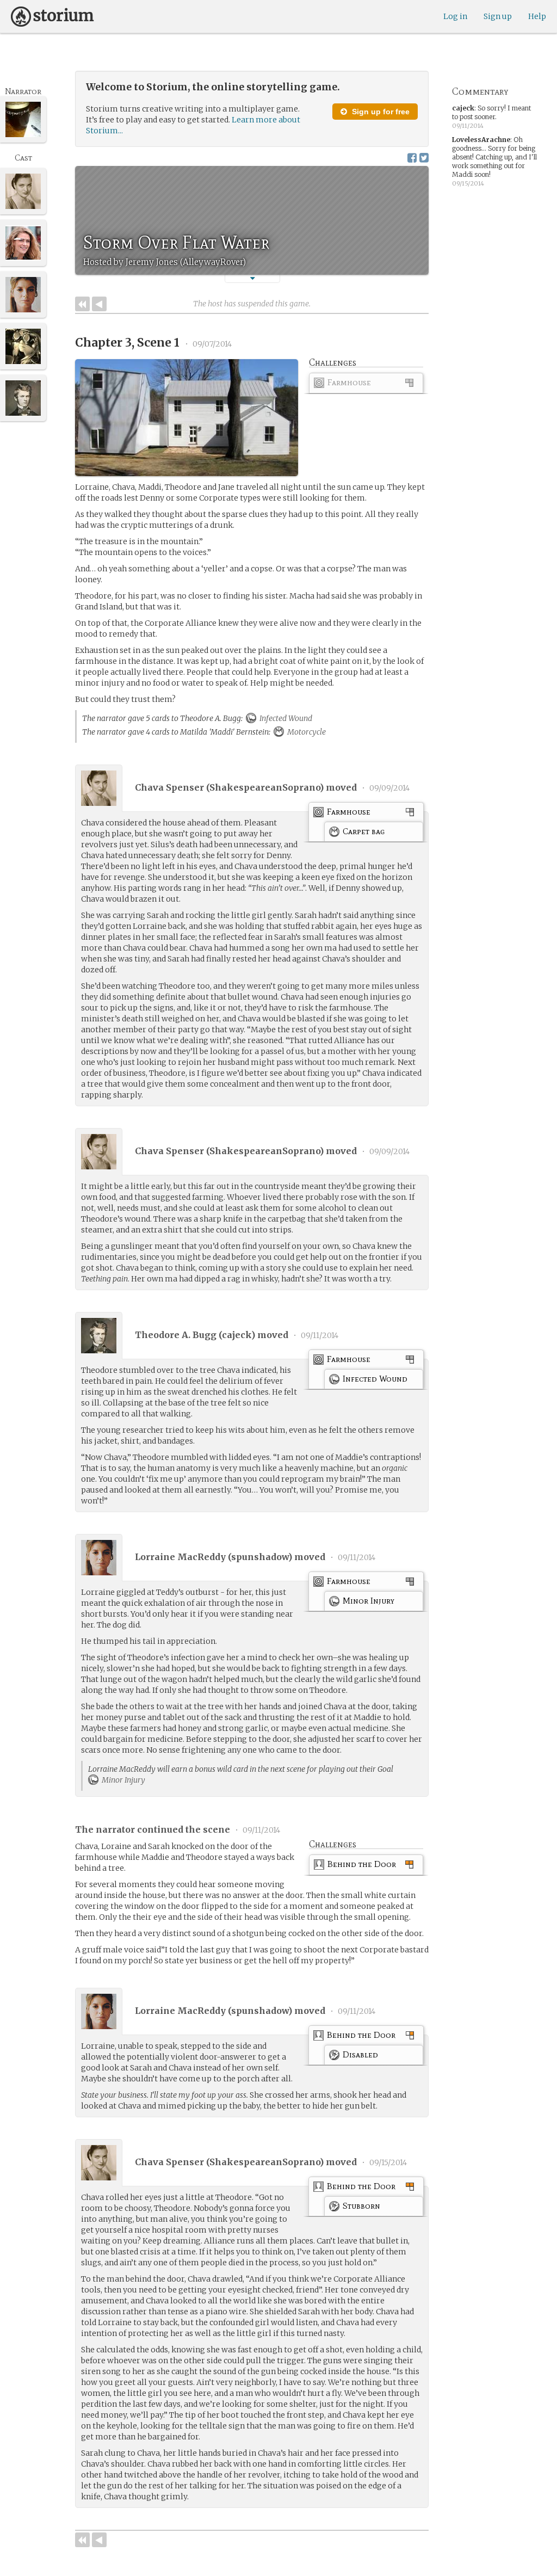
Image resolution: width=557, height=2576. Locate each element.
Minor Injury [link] (123, 1780)
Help (537, 16)
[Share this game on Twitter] (424, 158)
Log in (455, 16)
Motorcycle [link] (306, 732)
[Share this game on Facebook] (412, 158)
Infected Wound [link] (285, 718)
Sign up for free (380, 112)
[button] (252, 278)
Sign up (498, 16)
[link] (366, 385)
